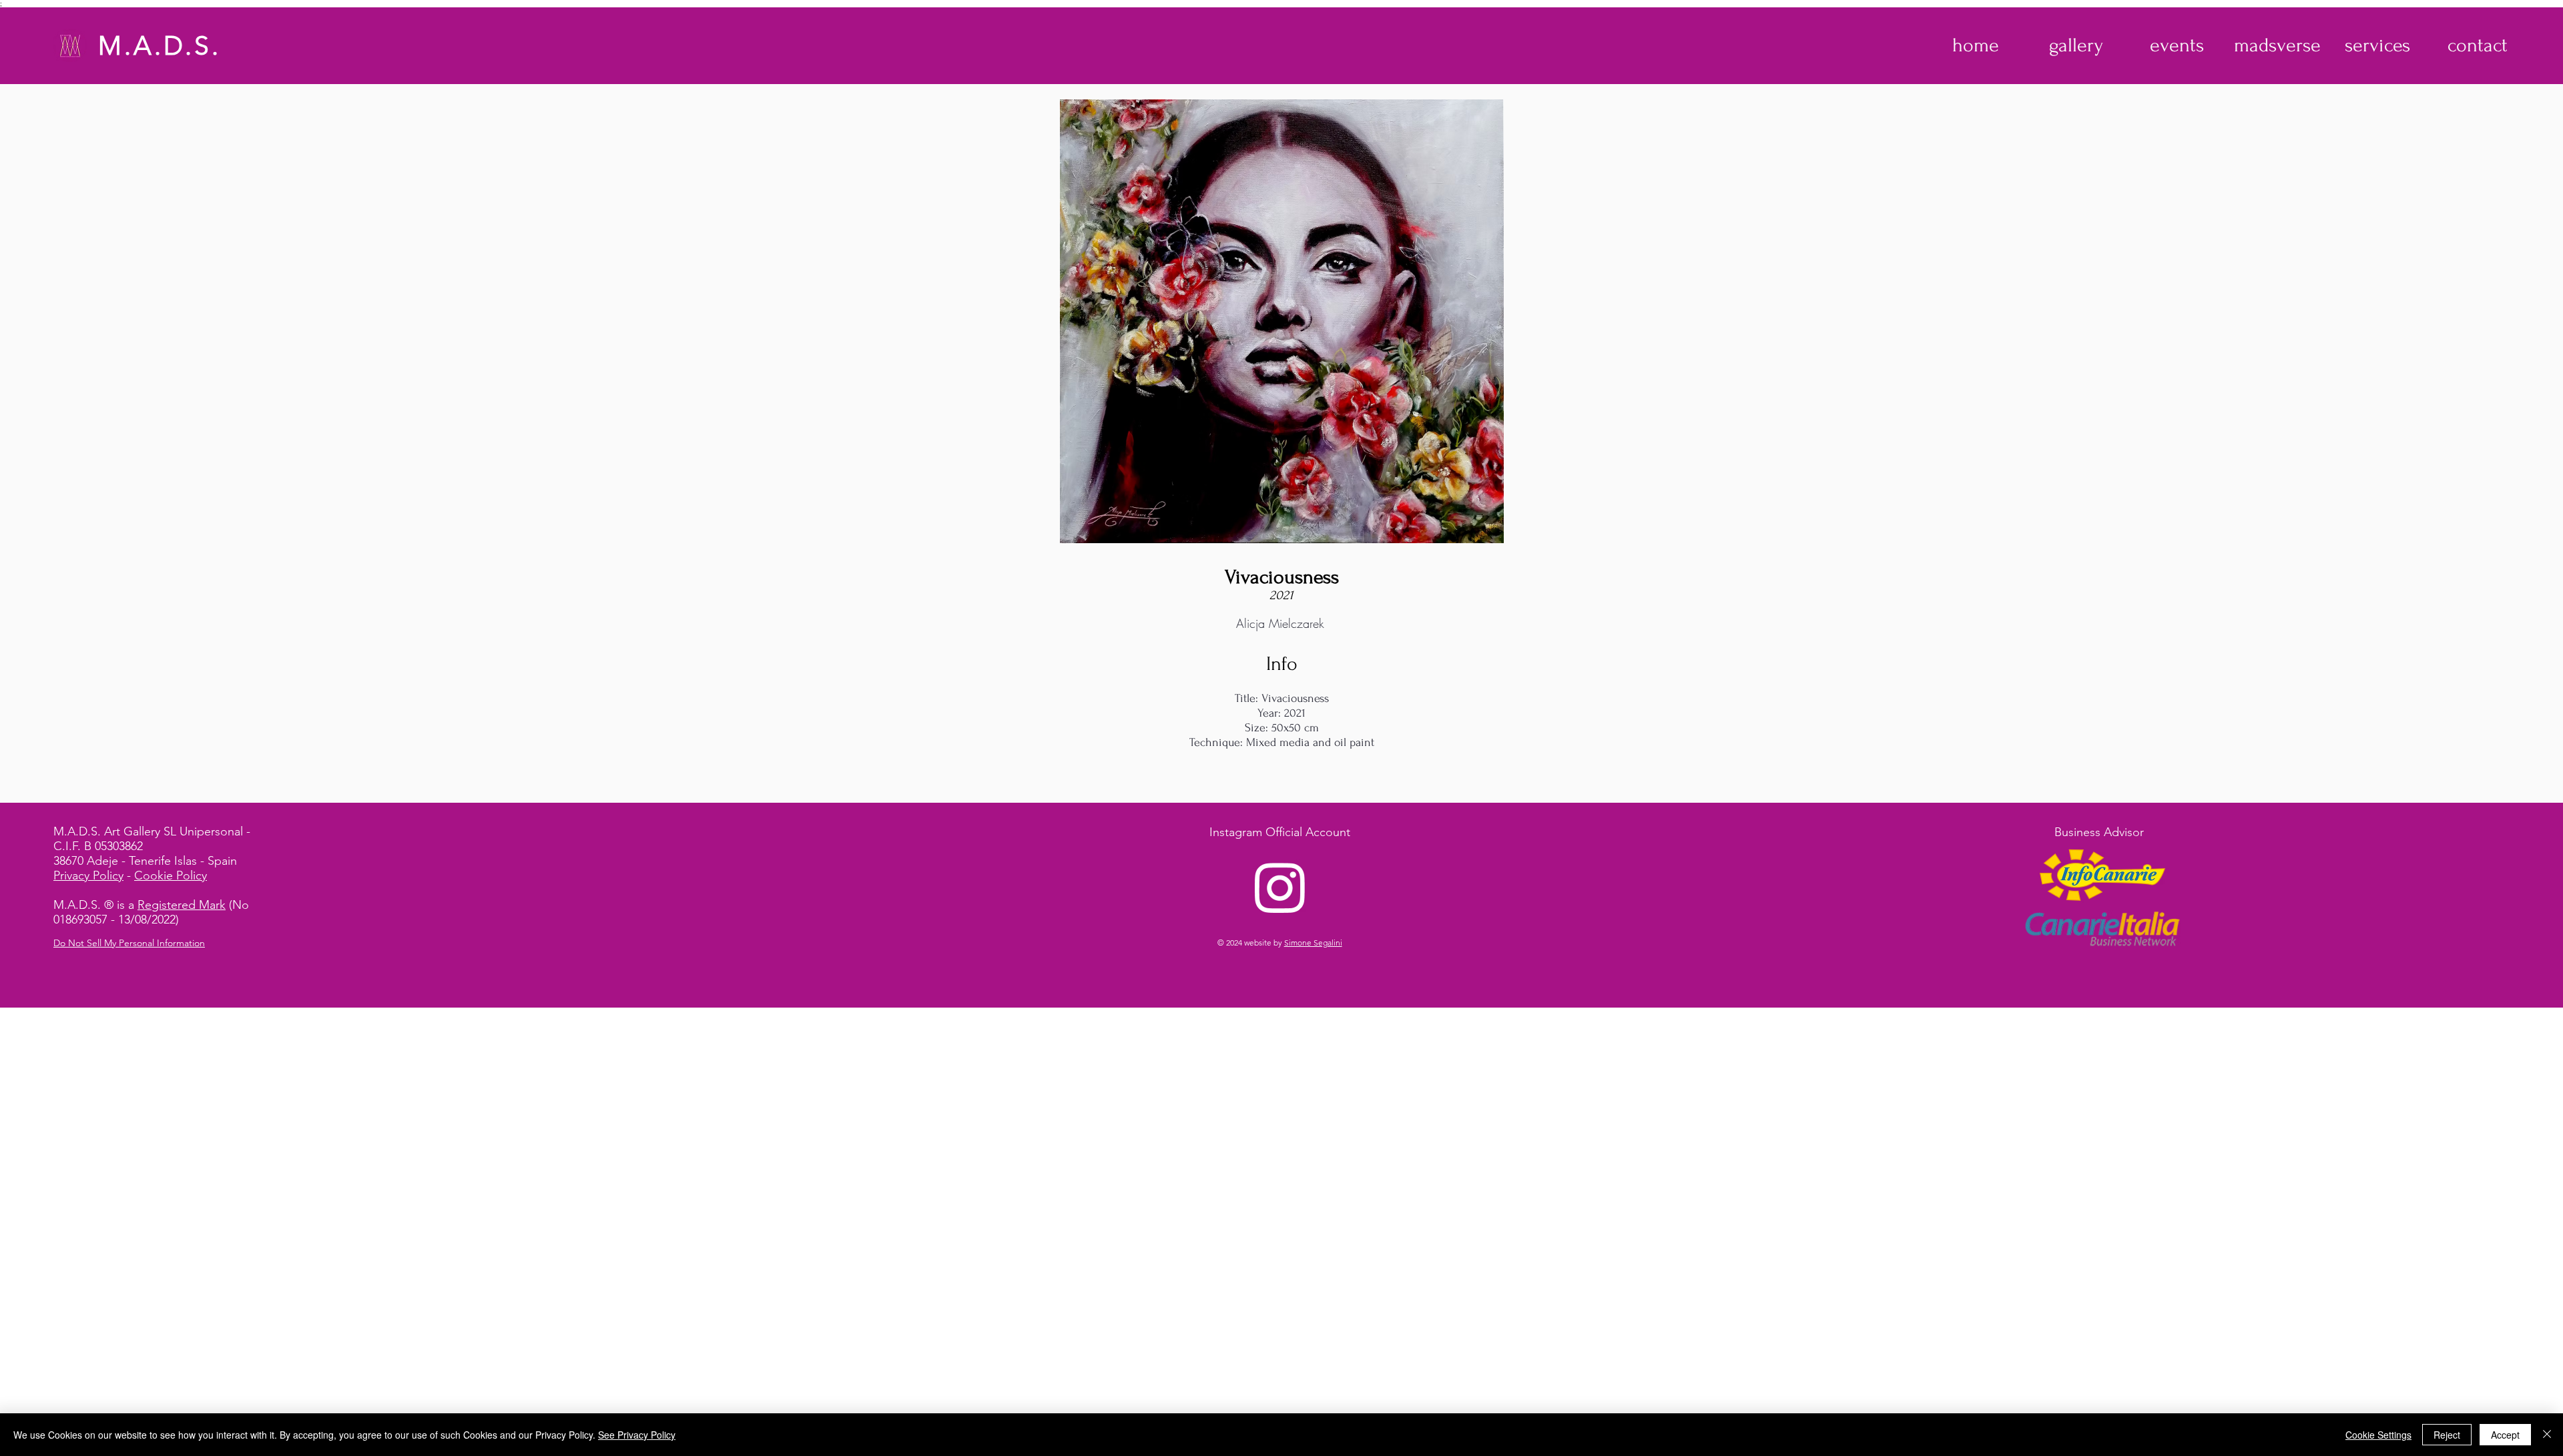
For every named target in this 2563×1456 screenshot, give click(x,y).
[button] (2076, 45)
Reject (2447, 1435)
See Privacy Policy (637, 1435)
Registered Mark (182, 905)
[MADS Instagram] (1280, 887)
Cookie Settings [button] (2378, 1435)
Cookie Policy (171, 875)
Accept (2505, 1435)
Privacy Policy (88, 875)
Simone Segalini (1313, 943)
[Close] (2547, 1435)
